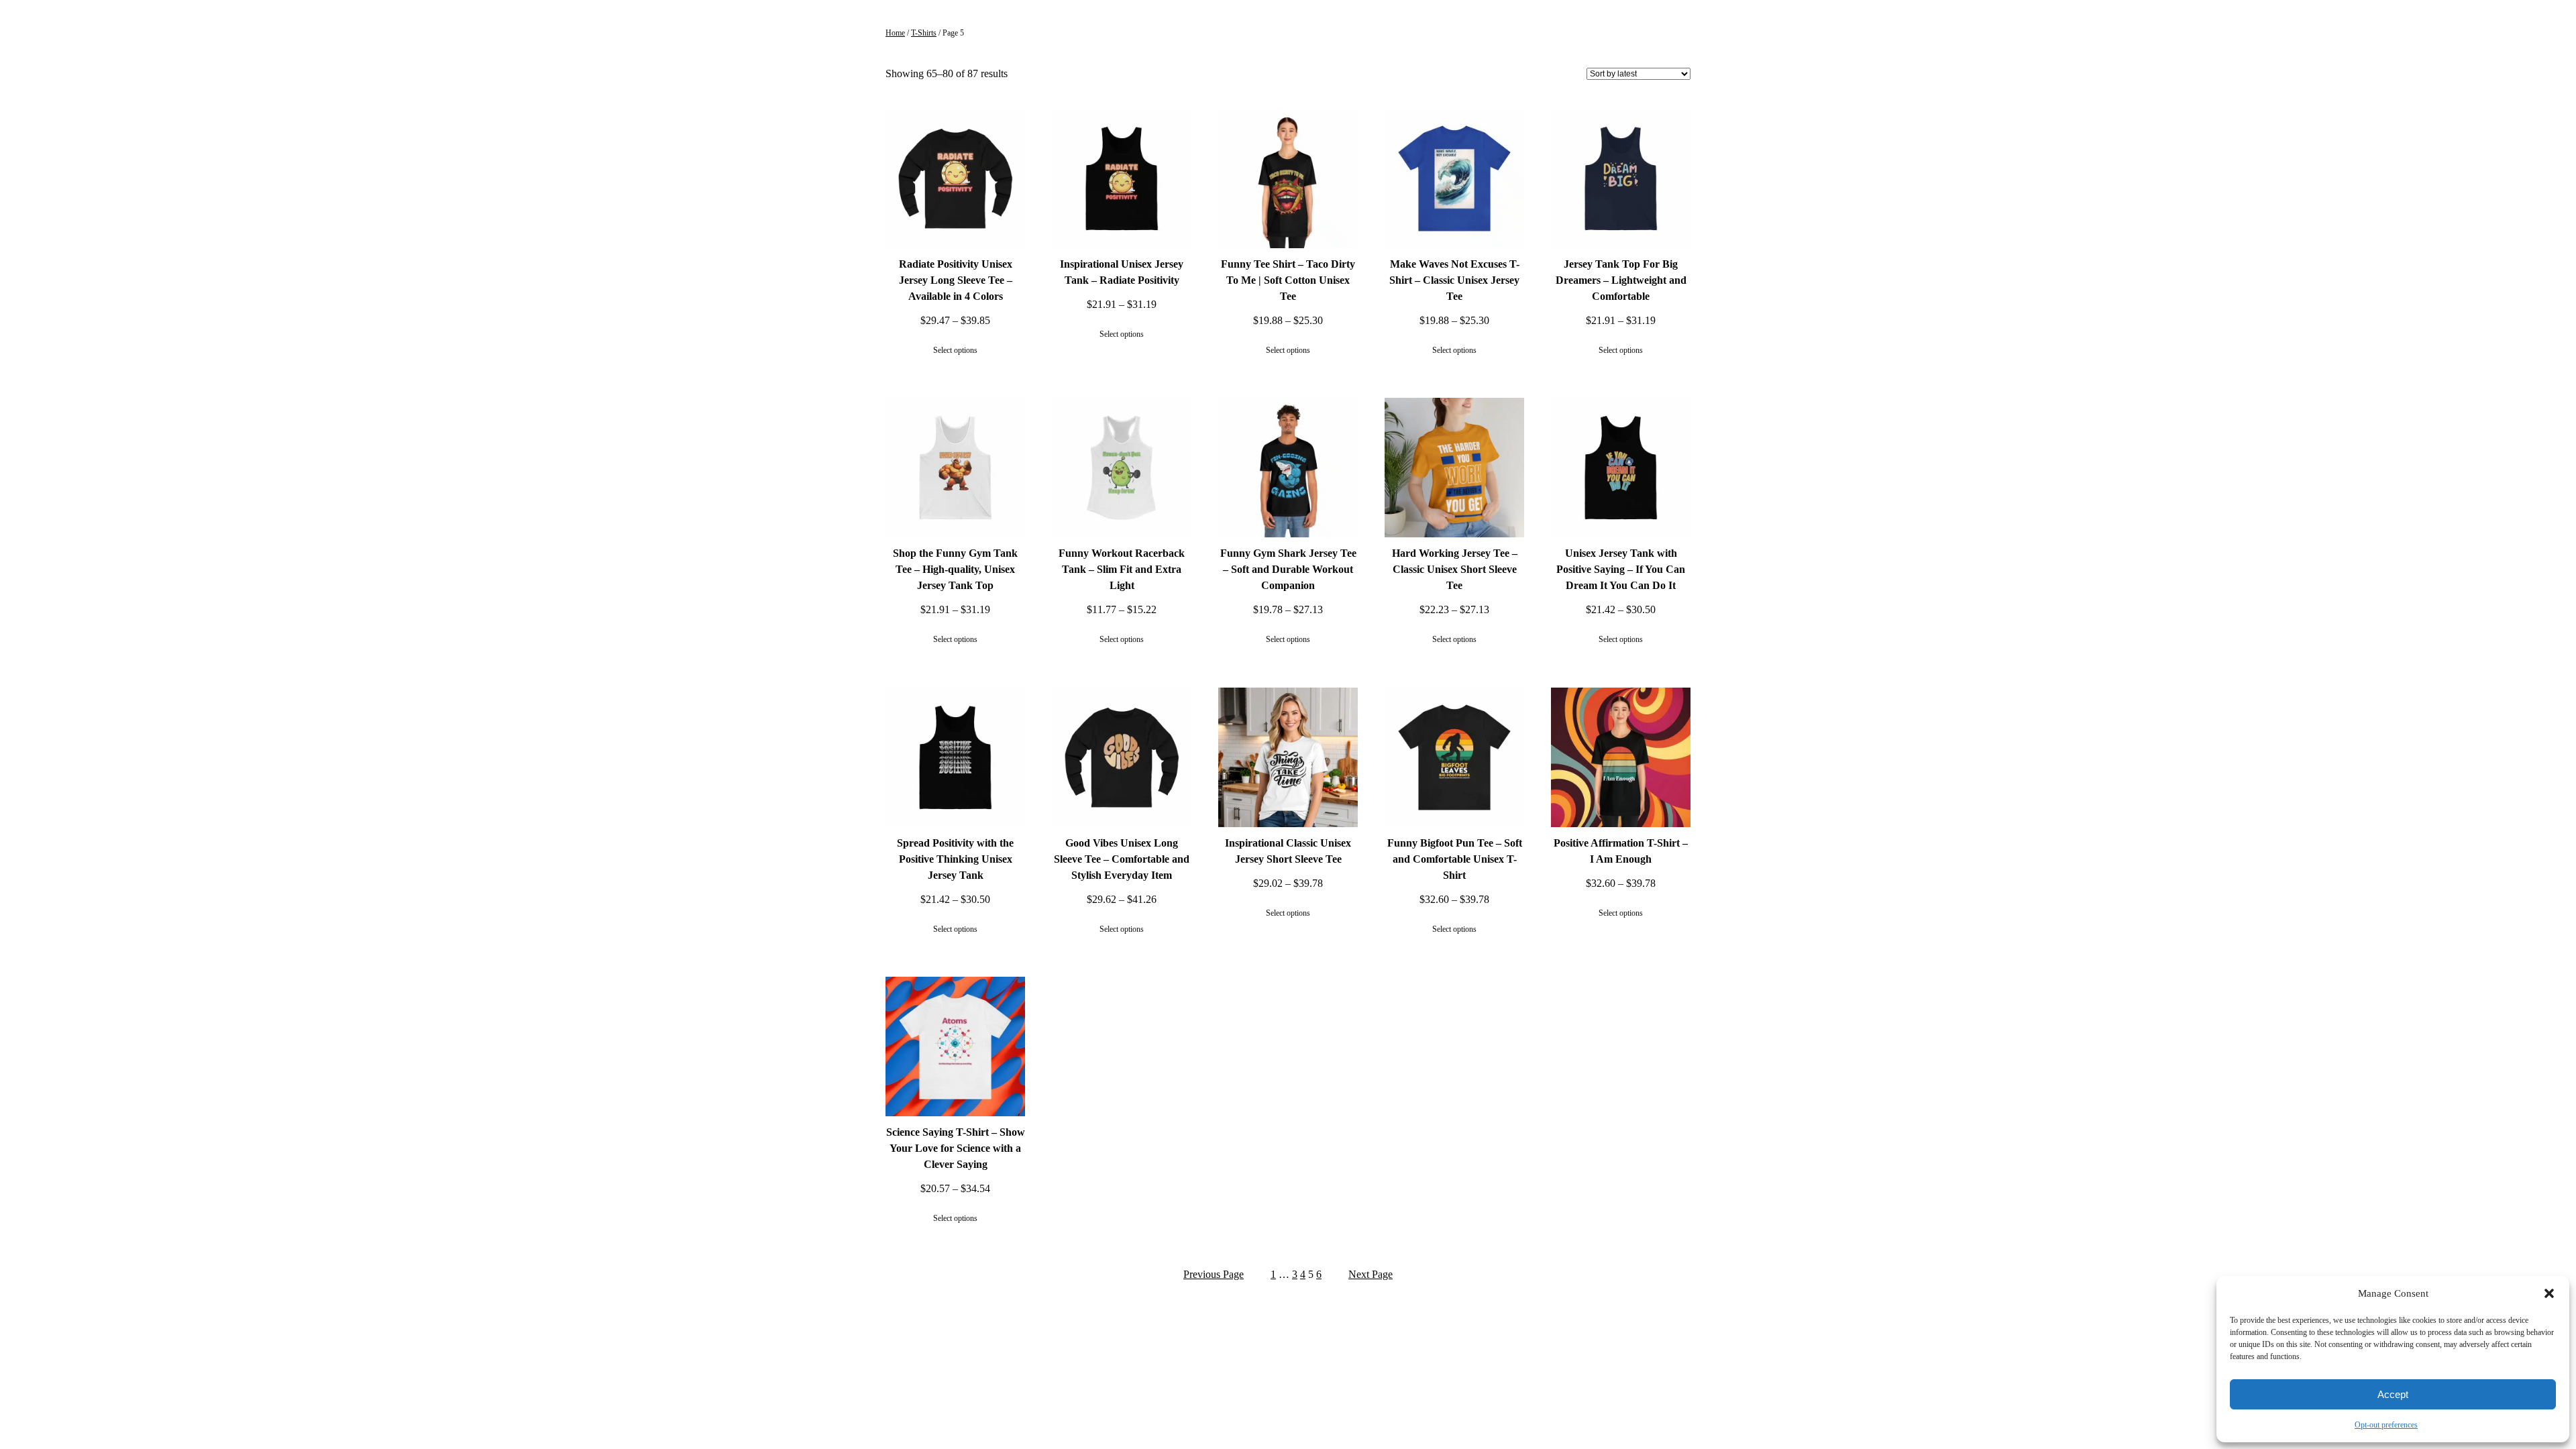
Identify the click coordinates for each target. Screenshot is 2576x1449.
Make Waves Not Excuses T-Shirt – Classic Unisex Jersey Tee (1454, 280)
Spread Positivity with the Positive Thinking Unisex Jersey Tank (955, 859)
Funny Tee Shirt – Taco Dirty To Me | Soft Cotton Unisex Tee (1288, 280)
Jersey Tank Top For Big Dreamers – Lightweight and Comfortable (1621, 280)
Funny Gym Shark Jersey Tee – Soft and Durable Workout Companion (1288, 569)
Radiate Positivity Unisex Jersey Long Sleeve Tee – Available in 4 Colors (956, 280)
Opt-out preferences (2386, 1425)
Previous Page (1214, 1274)
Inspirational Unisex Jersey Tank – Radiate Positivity (1122, 272)
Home (895, 33)
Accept (2393, 1394)
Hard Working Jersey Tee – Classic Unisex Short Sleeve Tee (1455, 569)
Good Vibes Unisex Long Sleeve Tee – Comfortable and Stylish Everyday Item (1122, 859)
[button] (2549, 1293)
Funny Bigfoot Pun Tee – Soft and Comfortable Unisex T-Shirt (1455, 859)
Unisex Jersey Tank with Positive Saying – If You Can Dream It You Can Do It (1621, 569)
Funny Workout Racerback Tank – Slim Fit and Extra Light (1122, 569)
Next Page (1371, 1274)
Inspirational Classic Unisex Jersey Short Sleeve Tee (1288, 851)
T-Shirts (924, 33)
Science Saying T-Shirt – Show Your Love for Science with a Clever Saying (956, 1148)
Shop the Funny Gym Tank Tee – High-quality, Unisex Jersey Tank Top (955, 569)
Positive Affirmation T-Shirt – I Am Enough (1621, 851)
